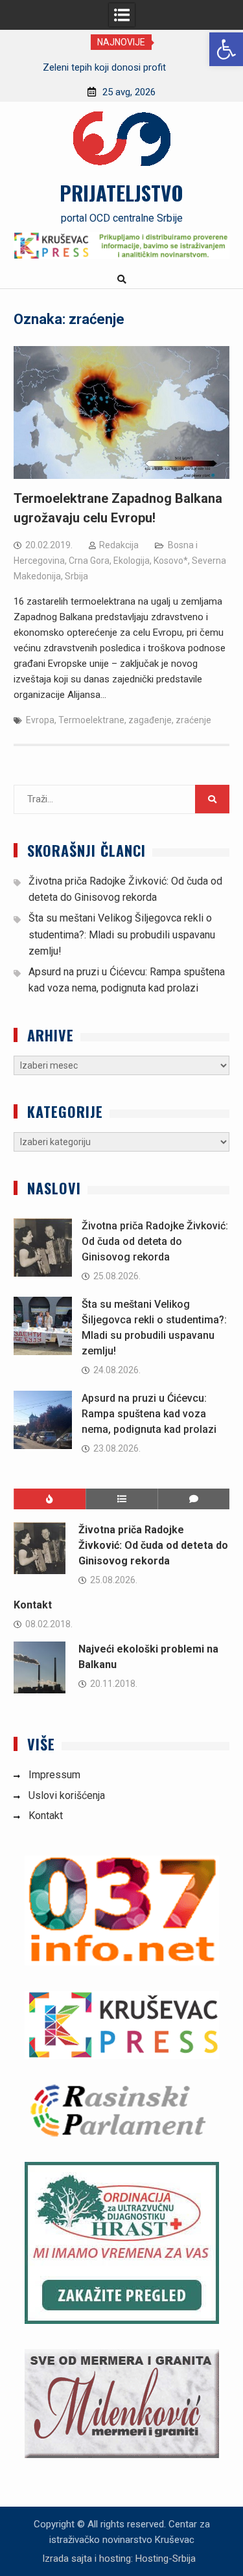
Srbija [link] (76, 576)
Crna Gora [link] (89, 561)
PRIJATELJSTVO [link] (121, 192)
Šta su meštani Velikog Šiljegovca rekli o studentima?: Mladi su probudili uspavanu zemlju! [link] (122, 934)
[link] (226, 49)
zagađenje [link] (150, 720)
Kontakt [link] (33, 1605)
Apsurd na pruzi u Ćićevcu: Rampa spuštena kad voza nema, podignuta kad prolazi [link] (149, 1414)
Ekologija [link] (132, 561)
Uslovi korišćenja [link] (67, 1795)
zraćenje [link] (193, 720)
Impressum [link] (54, 1775)
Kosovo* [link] (171, 561)
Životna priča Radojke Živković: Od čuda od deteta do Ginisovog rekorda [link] (155, 1241)
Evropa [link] (40, 720)
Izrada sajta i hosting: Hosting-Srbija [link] (119, 2559)
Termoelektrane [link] (91, 720)
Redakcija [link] (119, 545)
